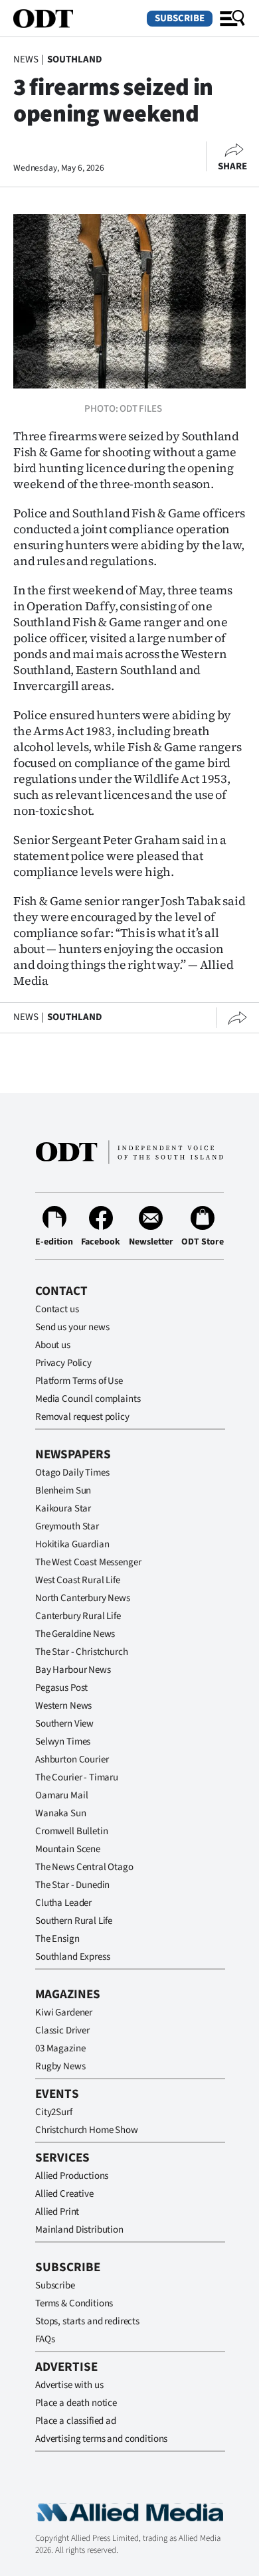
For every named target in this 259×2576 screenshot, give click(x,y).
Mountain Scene (68, 1849)
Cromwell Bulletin (71, 1831)
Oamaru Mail (61, 1795)
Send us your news (72, 1327)
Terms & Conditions (74, 2303)
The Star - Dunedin (72, 1885)
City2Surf (54, 2112)
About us (53, 1345)
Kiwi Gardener (64, 2013)
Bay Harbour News (73, 1670)
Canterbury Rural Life (78, 1616)
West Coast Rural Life (78, 1580)
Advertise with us (69, 2385)
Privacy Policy (63, 1363)
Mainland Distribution (79, 2230)
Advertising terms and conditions (101, 2439)
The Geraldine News (75, 1634)
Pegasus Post (61, 1688)
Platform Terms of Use (79, 1381)
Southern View (64, 1724)
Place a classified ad (76, 2421)
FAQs (45, 2339)
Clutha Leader (63, 1903)
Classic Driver (62, 2030)
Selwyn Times (63, 1742)
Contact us (57, 1309)
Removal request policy (82, 1417)
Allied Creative (64, 2194)
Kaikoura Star (63, 1508)
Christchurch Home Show (87, 2130)
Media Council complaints (88, 1399)
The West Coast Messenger (88, 1562)
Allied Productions (72, 2176)
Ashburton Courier (72, 1760)
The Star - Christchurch (82, 1652)
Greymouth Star (67, 1526)
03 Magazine (60, 2048)
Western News (63, 1706)
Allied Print (57, 2212)
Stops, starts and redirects (87, 2321)
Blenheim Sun (63, 1491)
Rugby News (60, 2066)
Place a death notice (76, 2403)
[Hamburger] (232, 19)
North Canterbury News (83, 1598)
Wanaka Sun (61, 1813)
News (26, 59)
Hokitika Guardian (72, 1544)
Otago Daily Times (72, 1473)
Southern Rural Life (74, 1921)
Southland (75, 59)
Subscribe (180, 18)
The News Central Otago (84, 1867)
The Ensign (57, 1939)
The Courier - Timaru (77, 1777)
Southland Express (72, 1957)
